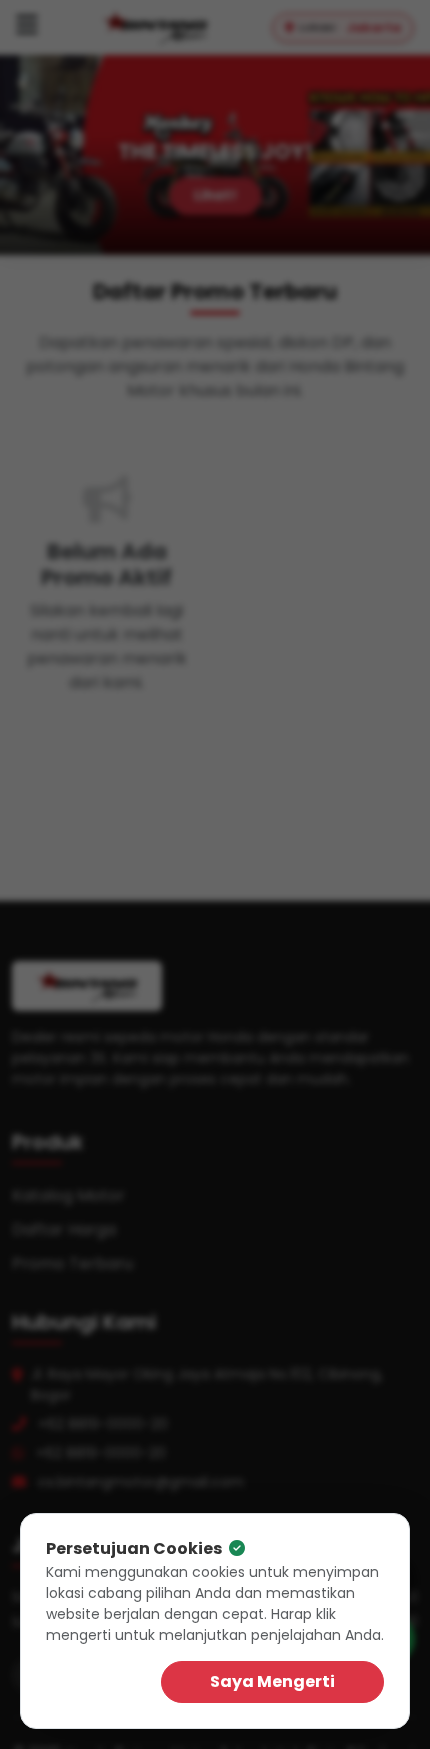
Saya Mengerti (272, 1681)
